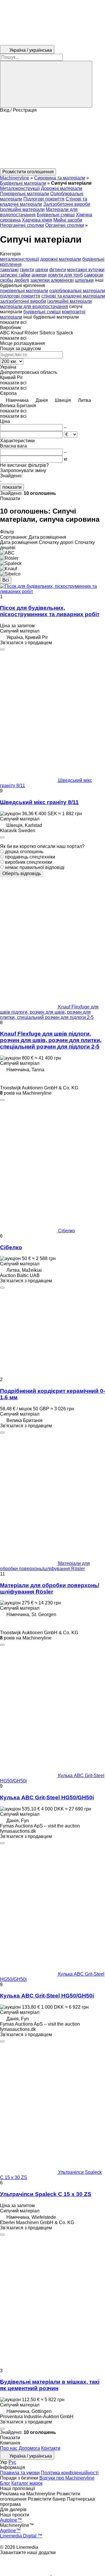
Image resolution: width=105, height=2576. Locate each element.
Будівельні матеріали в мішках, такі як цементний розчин (50, 2385)
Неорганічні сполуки (22, 225)
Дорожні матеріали (62, 188)
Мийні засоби (68, 220)
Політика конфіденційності (70, 2473)
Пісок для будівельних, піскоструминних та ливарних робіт (50, 611)
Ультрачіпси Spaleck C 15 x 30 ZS (46, 2194)
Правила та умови (20, 2473)
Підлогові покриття (44, 199)
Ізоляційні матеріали (22, 209)
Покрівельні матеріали (24, 194)
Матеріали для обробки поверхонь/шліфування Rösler (50, 1588)
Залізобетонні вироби (67, 204)
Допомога (29, 2448)
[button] (52, 141)
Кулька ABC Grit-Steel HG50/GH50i (47, 1797)
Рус (12, 2462)
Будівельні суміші (56, 215)
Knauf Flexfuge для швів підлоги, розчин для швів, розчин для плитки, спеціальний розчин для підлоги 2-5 (51, 1040)
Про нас (9, 2448)
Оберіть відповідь (22, 874)
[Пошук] (46, 84)
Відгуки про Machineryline (67, 2478)
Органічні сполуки (65, 225)
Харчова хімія (37, 220)
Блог (5, 2483)
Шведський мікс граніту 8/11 (39, 802)
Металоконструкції (20, 188)
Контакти (51, 2448)
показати (12, 487)
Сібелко (11, 1247)
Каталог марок (27, 2483)
